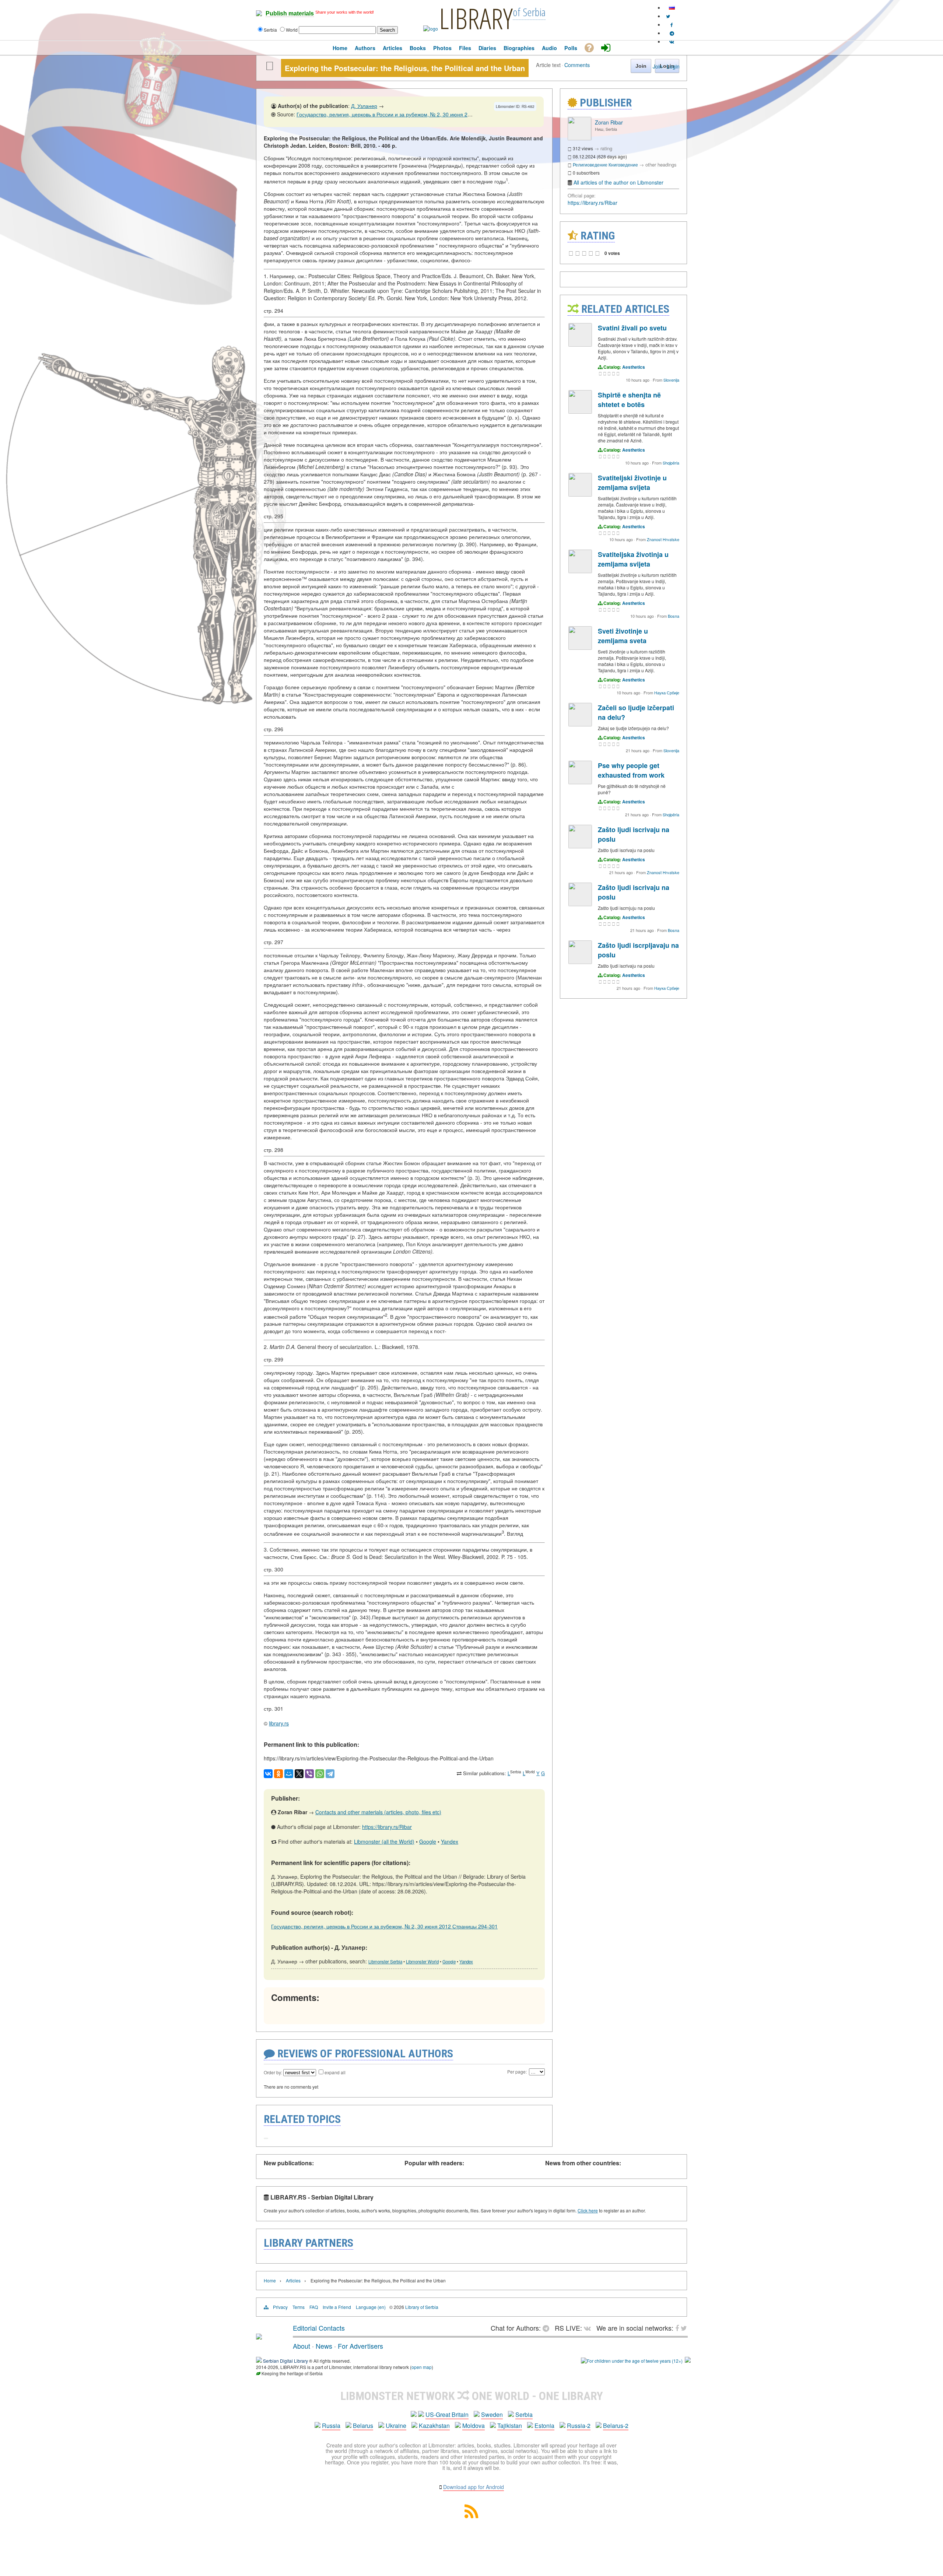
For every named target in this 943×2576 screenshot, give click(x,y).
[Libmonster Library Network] (688, 2361)
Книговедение (623, 164)
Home (270, 2280)
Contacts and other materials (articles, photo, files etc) (378, 1812)
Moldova (474, 2426)
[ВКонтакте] (268, 1774)
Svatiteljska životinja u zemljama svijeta (633, 559)
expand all (335, 2072)
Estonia (544, 2426)
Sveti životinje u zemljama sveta (623, 636)
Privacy (280, 2307)
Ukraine (396, 2426)
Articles (293, 2280)
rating (606, 148)
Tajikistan (510, 2426)
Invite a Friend (337, 2307)
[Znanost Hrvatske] (580, 495)
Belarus (363, 2426)
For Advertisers (360, 2346)
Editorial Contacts (319, 2328)
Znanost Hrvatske (663, 539)
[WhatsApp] (320, 1774)
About (302, 2346)
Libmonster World (422, 1962)
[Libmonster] (259, 2337)
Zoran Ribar (609, 122)
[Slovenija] (580, 345)
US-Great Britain (447, 2414)
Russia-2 (579, 2426)
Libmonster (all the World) (384, 1841)
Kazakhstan (434, 2426)
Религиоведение (590, 164)
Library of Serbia (422, 2307)
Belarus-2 (616, 2426)
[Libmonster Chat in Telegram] (548, 2328)
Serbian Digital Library (285, 2361)
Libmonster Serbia (385, 1962)
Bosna (674, 616)
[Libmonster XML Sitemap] (471, 2516)
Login (673, 66)
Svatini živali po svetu (632, 328)
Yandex (450, 1841)
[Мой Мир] (289, 1774)
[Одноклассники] (278, 1774)
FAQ (314, 2307)
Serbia (524, 2414)
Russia (331, 2426)
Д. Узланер (364, 106)
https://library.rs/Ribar (387, 1827)
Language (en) (371, 2307)
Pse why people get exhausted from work (631, 770)
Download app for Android (474, 2487)
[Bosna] (580, 571)
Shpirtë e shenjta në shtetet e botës (629, 400)
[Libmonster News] (668, 16)
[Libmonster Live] (672, 41)
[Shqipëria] (580, 412)
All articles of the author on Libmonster (618, 182)
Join (658, 66)
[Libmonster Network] (632, 2361)
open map (422, 2367)
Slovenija (671, 380)
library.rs (279, 1723)
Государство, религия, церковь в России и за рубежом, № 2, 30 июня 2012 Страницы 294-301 (410, 114)
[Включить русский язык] (672, 8)
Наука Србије (667, 693)
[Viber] (309, 1774)
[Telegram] (330, 1774)
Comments (577, 65)
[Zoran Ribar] (579, 138)
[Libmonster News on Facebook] (672, 24)
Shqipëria (671, 463)
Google (428, 1841)
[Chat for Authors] (672, 33)
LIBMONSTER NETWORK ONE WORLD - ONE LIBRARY (472, 2396)
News (324, 2346)
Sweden (492, 2414)
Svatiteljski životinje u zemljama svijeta (632, 483)
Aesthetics (634, 367)
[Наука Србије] (580, 648)
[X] (299, 1774)
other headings (661, 164)
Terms (299, 2307)
